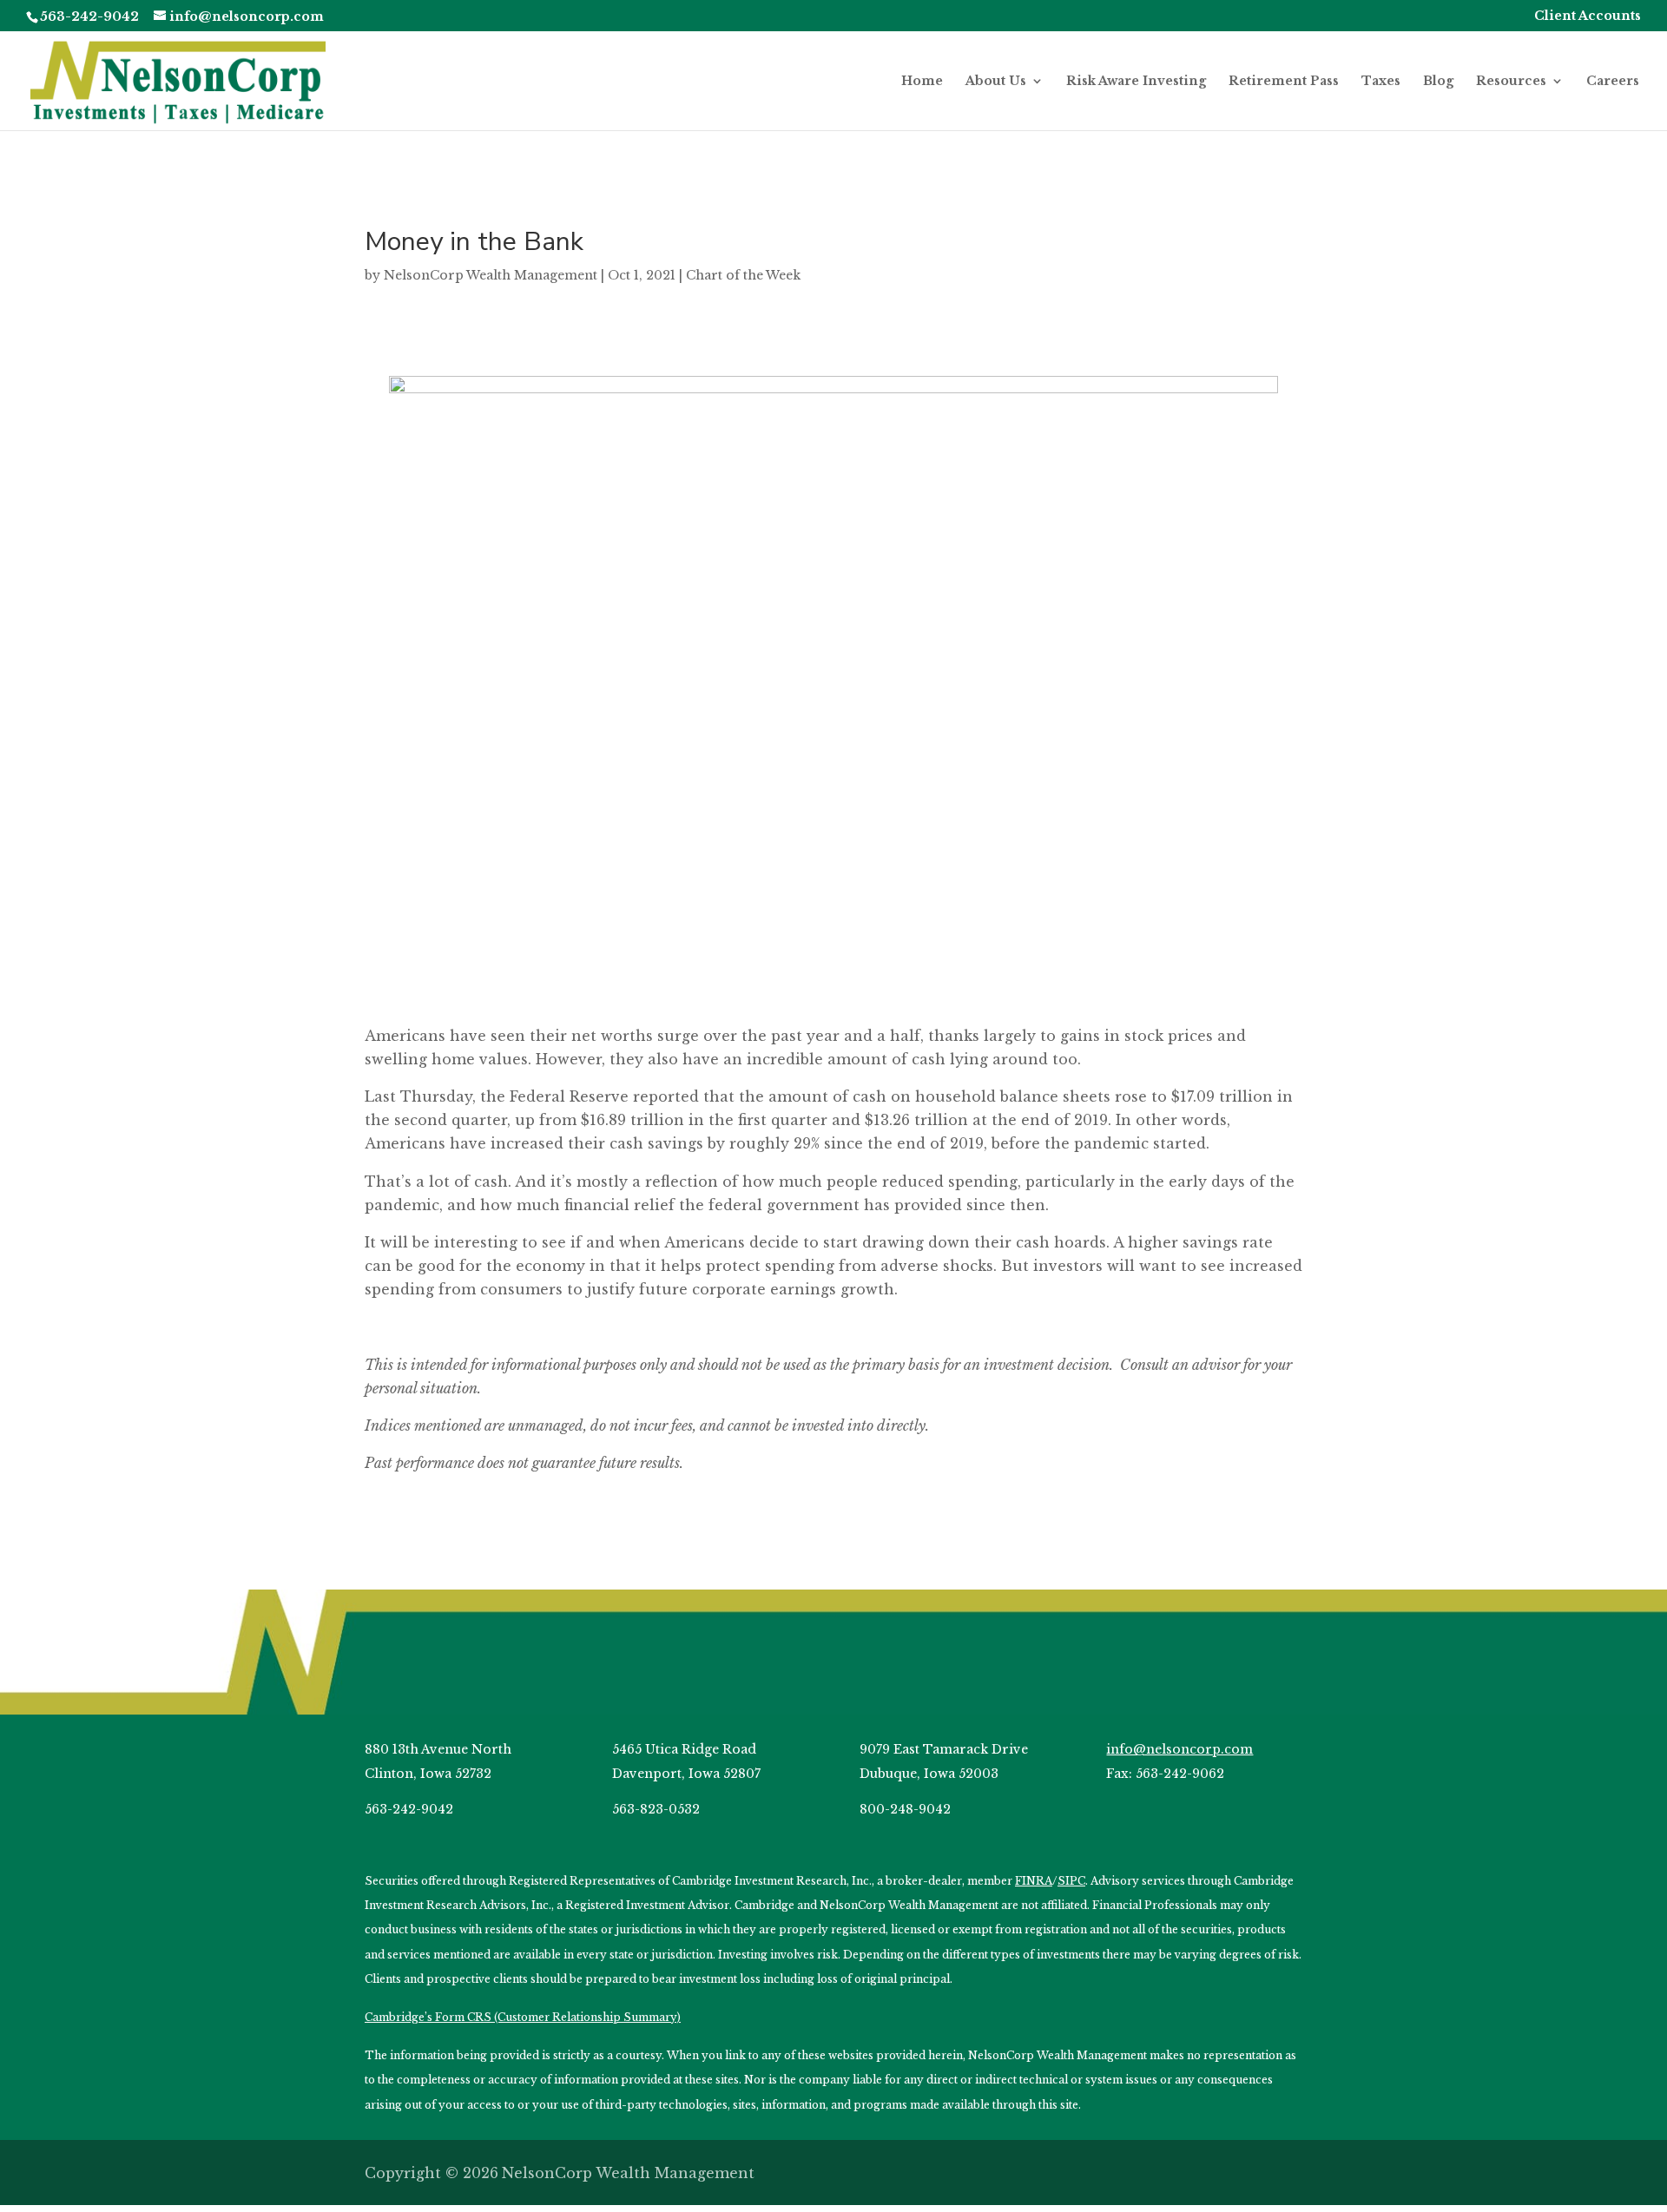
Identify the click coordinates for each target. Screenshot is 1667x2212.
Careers (1613, 82)
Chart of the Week (743, 275)
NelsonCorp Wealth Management (491, 275)
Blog (1438, 82)
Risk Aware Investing (1136, 82)
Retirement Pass (1284, 82)
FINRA (1034, 1881)
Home (922, 82)
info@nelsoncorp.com (1179, 1749)
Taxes (1381, 82)
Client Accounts (1588, 16)
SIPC (1071, 1881)
